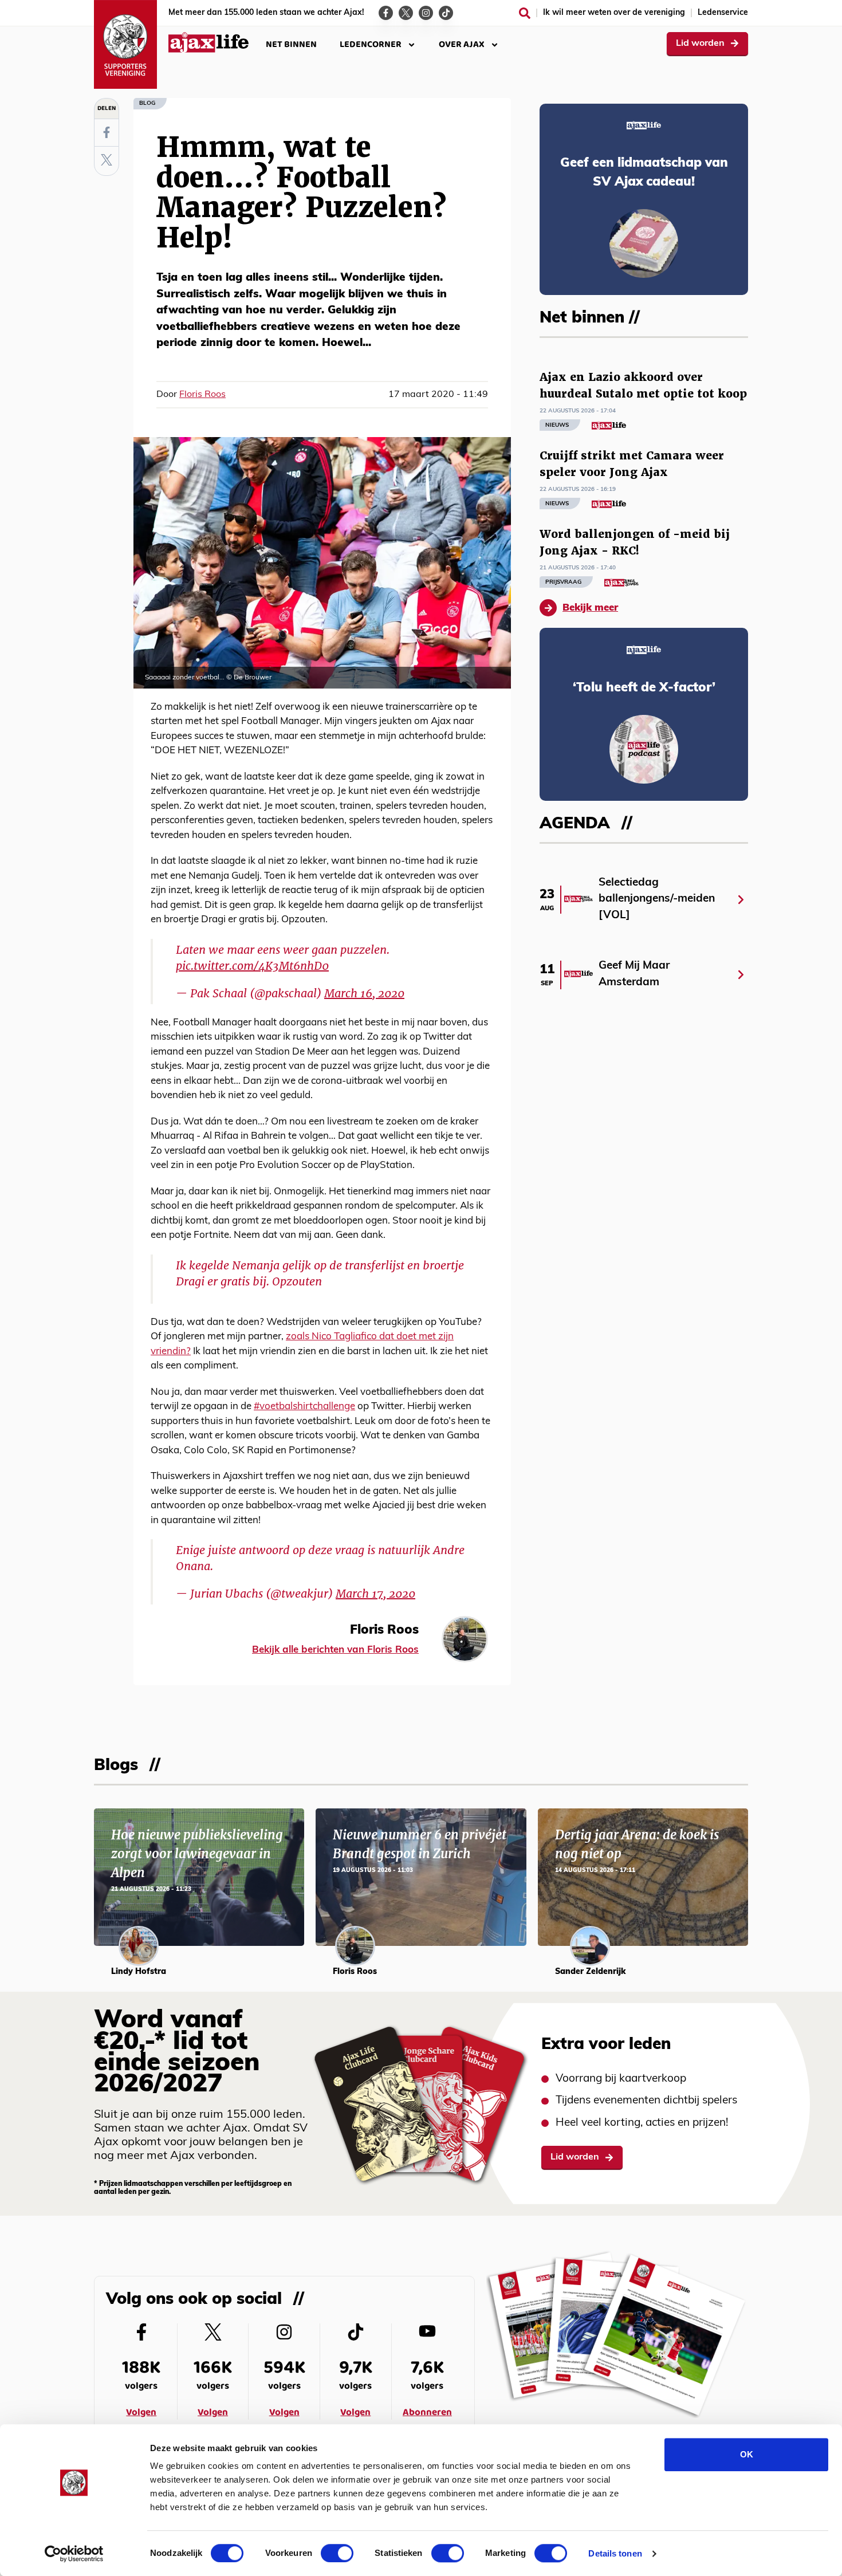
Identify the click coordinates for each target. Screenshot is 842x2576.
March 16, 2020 (364, 993)
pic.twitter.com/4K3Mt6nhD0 (252, 966)
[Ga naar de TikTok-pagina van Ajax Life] (446, 13)
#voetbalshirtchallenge (304, 1407)
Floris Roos (202, 395)
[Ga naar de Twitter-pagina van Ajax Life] (406, 13)
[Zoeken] (525, 13)
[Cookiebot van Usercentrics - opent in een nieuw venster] (74, 2554)
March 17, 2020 (375, 1594)
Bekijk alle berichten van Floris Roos (335, 1650)
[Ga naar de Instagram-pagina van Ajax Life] (426, 13)
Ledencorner (371, 44)
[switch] (337, 2553)
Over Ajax (462, 44)
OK (747, 2454)
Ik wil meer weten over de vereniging (614, 13)
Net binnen (291, 44)
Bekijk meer (590, 608)
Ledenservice (723, 13)
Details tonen (615, 2553)
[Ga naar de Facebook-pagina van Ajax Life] (386, 13)
